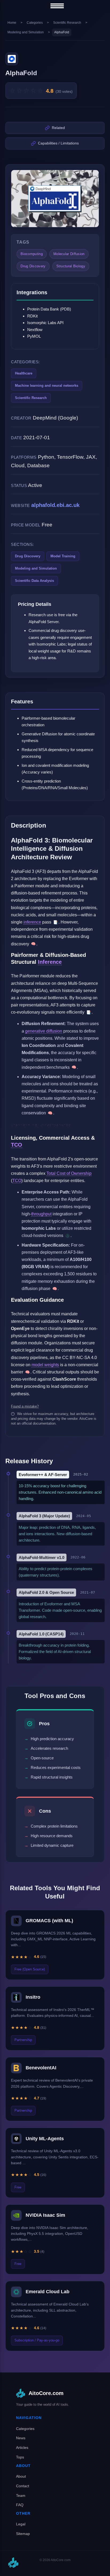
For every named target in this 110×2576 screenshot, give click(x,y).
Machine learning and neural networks (47, 386)
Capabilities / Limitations (58, 143)
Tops (20, 2457)
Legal (21, 2524)
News (21, 2438)
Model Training (63, 556)
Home (12, 23)
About (21, 2476)
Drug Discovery (28, 556)
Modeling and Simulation (26, 32)
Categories (35, 23)
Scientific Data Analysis (34, 581)
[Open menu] (57, 6)
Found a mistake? (25, 1406)
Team (21, 2496)
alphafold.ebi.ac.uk (55, 505)
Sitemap (23, 2534)
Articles (22, 2448)
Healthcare (24, 373)
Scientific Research (67, 23)
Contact (23, 2486)
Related (58, 128)
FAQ (20, 2505)
